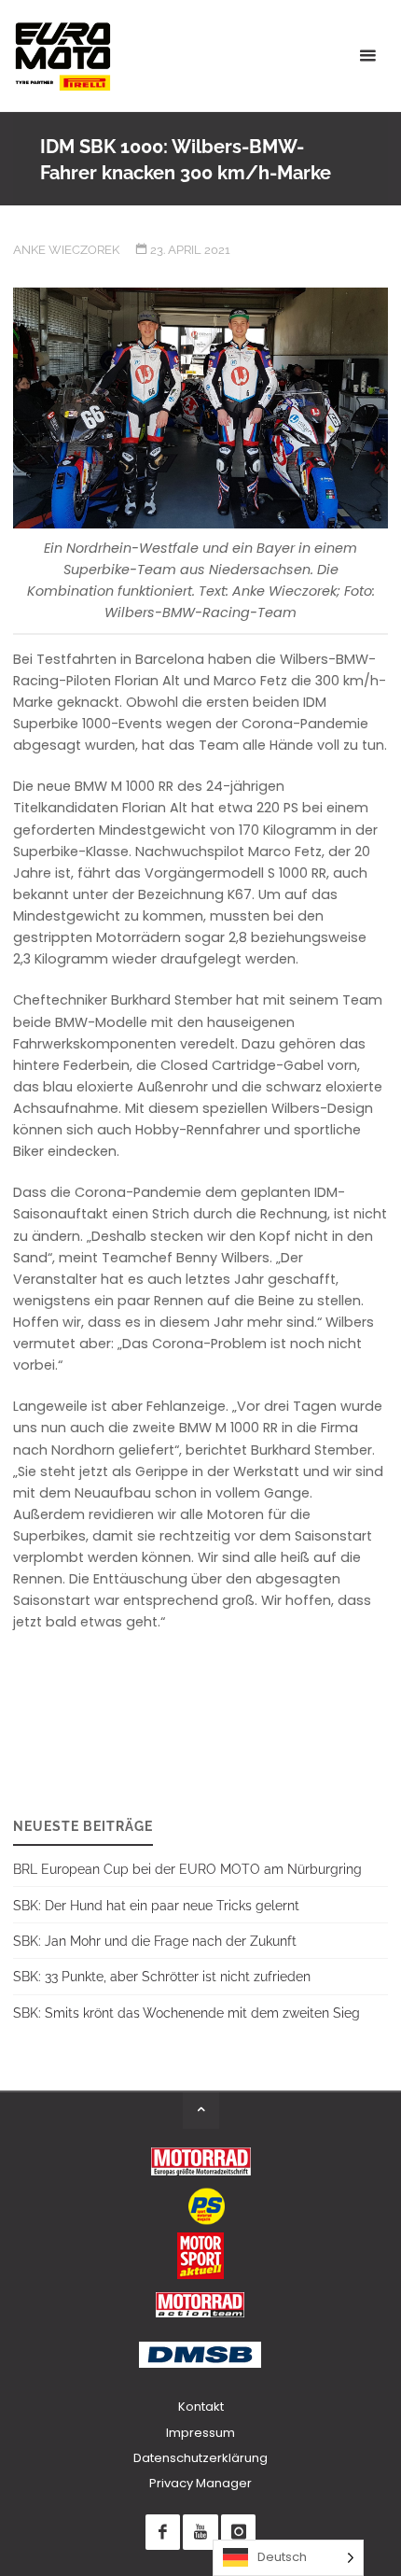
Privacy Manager (200, 2483)
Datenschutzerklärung (200, 2458)
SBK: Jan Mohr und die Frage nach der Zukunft (155, 1941)
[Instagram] (238, 2532)
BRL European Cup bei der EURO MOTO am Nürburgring (187, 1869)
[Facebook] (163, 2532)
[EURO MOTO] (62, 56)
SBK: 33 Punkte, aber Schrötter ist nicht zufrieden (162, 1976)
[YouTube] (200, 2532)
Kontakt (201, 2407)
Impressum (200, 2433)
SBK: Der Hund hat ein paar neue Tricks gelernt (156, 1905)
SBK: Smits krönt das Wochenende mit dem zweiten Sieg (187, 2013)
